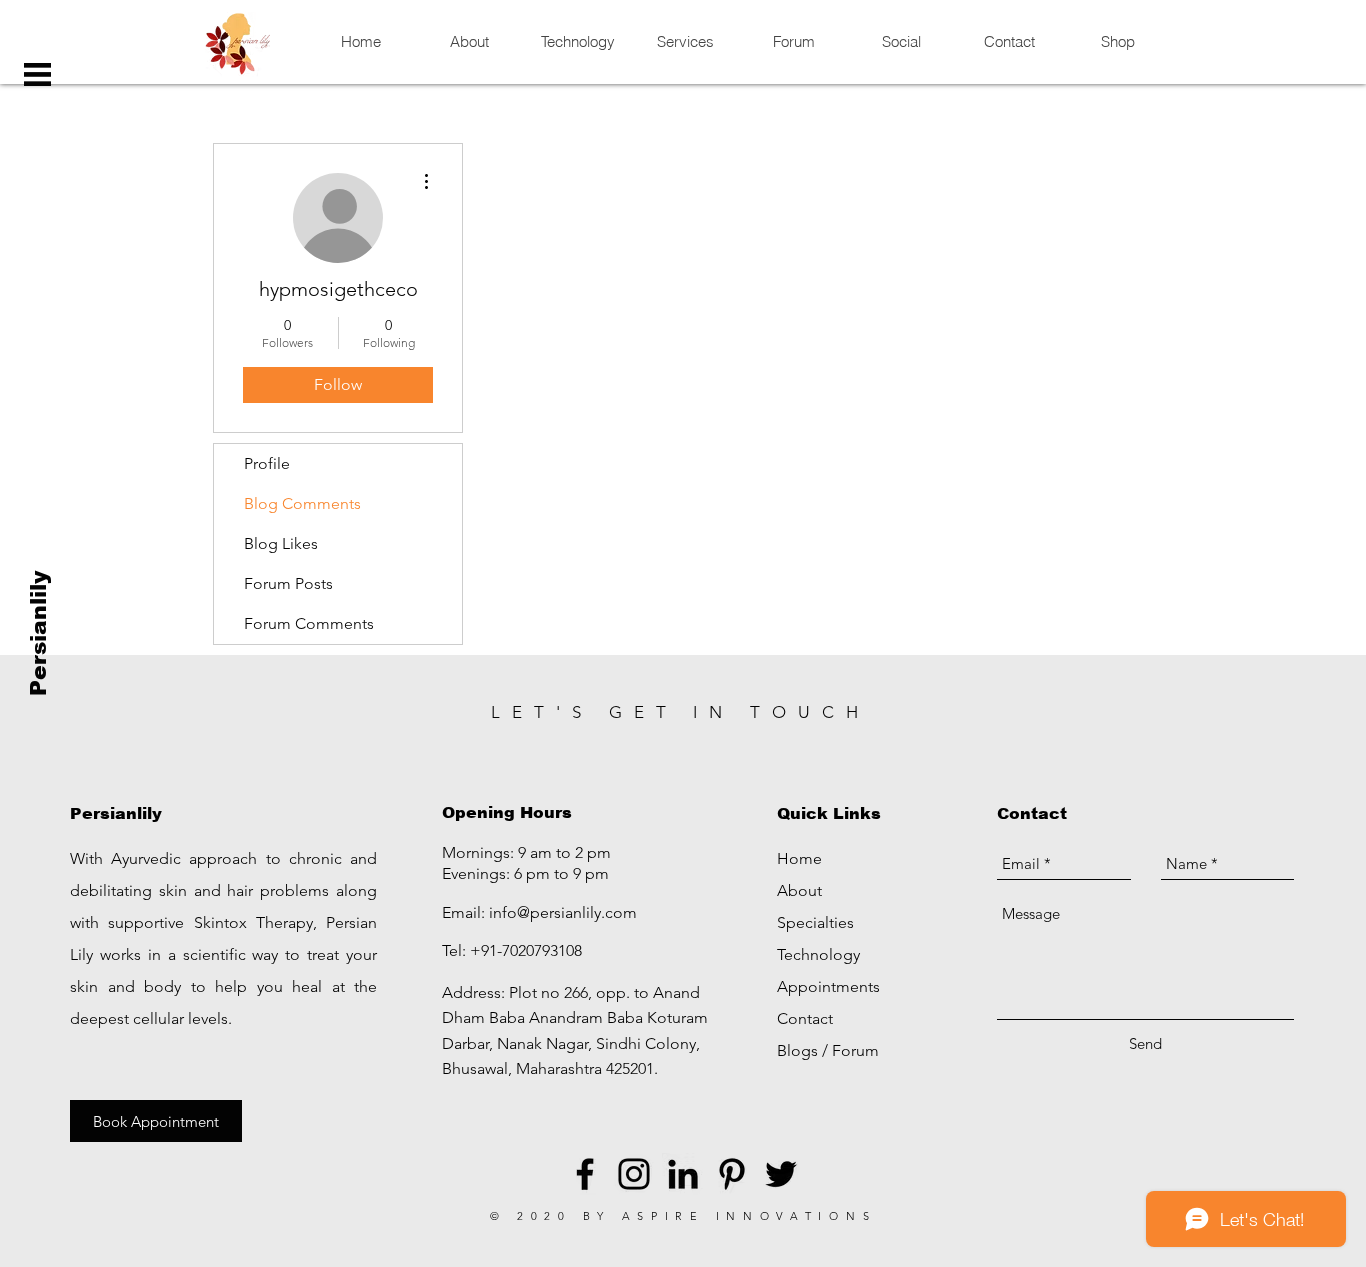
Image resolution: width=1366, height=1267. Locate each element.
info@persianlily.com (563, 912)
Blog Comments (302, 503)
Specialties (815, 922)
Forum (855, 1050)
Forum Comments (309, 623)
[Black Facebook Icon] (585, 1174)
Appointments (828, 986)
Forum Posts (288, 583)
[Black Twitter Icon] (781, 1174)
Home (799, 858)
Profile (267, 463)
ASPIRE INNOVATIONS (749, 1216)
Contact (805, 1018)
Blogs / (804, 1050)
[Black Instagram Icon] (634, 1174)
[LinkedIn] (683, 1174)
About (799, 890)
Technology (818, 954)
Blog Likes (281, 543)
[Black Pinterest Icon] (732, 1174)
